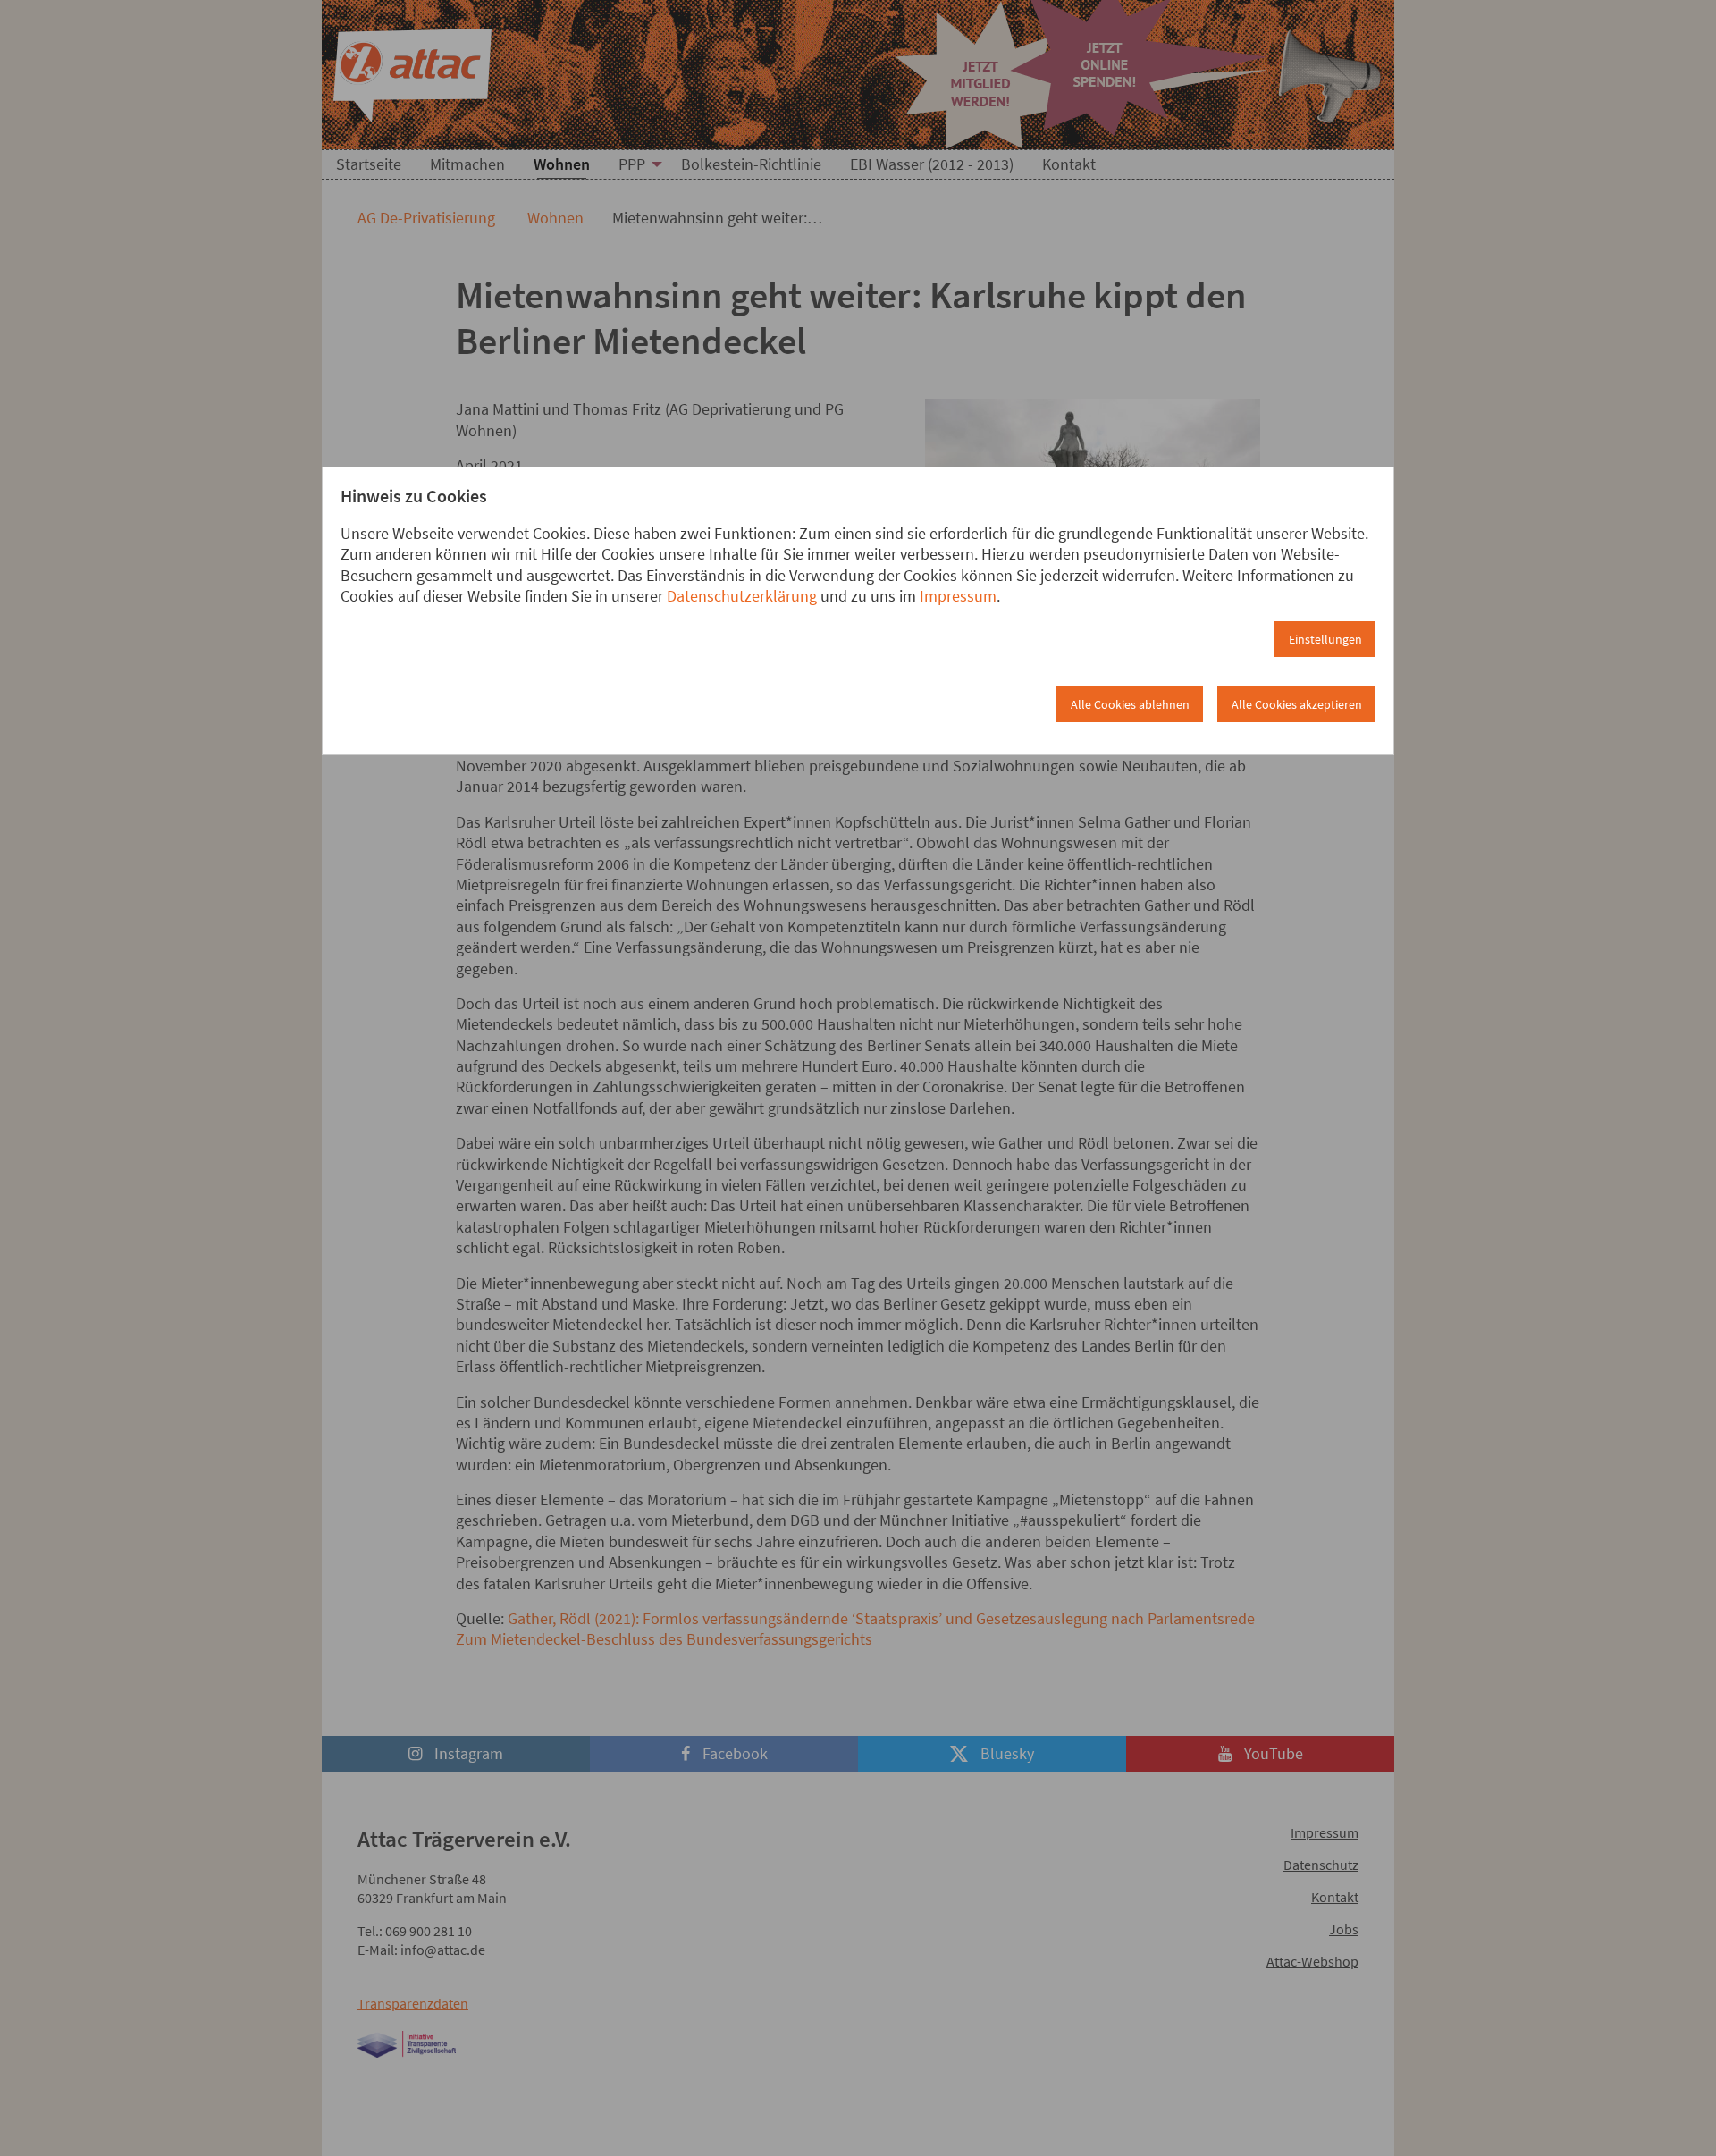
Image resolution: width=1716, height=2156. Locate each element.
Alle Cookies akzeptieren (1297, 704)
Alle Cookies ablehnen (1130, 704)
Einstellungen (1325, 639)
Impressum (958, 596)
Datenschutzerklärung (742, 596)
